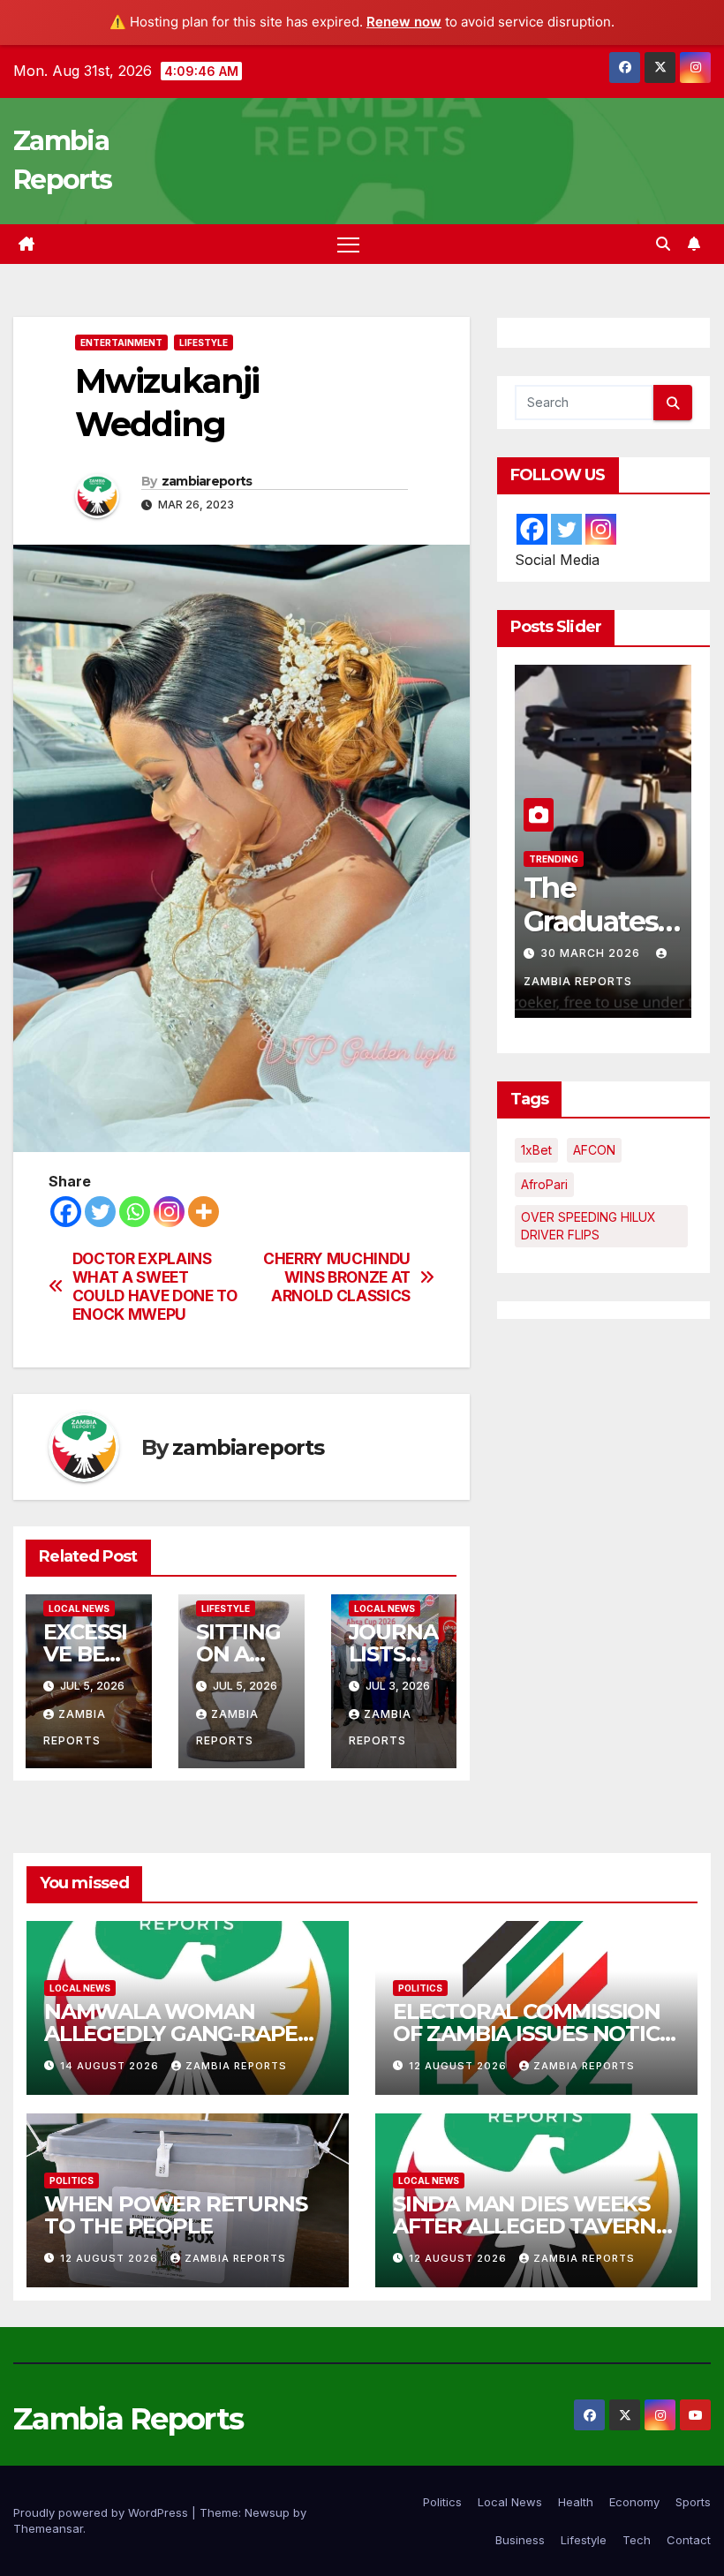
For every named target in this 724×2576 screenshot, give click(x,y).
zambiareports (207, 481)
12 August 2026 (460, 2066)
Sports (693, 2502)
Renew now (404, 22)
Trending (615, 859)
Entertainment (121, 343)
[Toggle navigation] (348, 244)
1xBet (536, 1150)
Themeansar (48, 2528)
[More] (204, 1212)
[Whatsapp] (135, 1212)
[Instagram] (169, 1212)
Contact (689, 2540)
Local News (79, 1608)
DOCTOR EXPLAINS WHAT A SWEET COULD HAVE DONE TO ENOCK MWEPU (155, 1286)
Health (576, 2502)
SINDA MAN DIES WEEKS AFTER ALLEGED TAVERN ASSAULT (524, 2226)
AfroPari (544, 1184)
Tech (637, 2540)
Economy (634, 2502)
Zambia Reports (236, 2066)
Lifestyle (204, 343)
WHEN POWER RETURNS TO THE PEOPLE (175, 2215)
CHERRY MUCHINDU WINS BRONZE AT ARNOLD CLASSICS (337, 1277)
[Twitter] (100, 1212)
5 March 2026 (588, 953)
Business (520, 2540)
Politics (420, 1988)
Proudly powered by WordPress (102, 2512)
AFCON (594, 1150)
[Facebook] (66, 1212)
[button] (663, 244)
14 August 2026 (111, 2066)
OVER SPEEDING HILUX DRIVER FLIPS (588, 1226)
